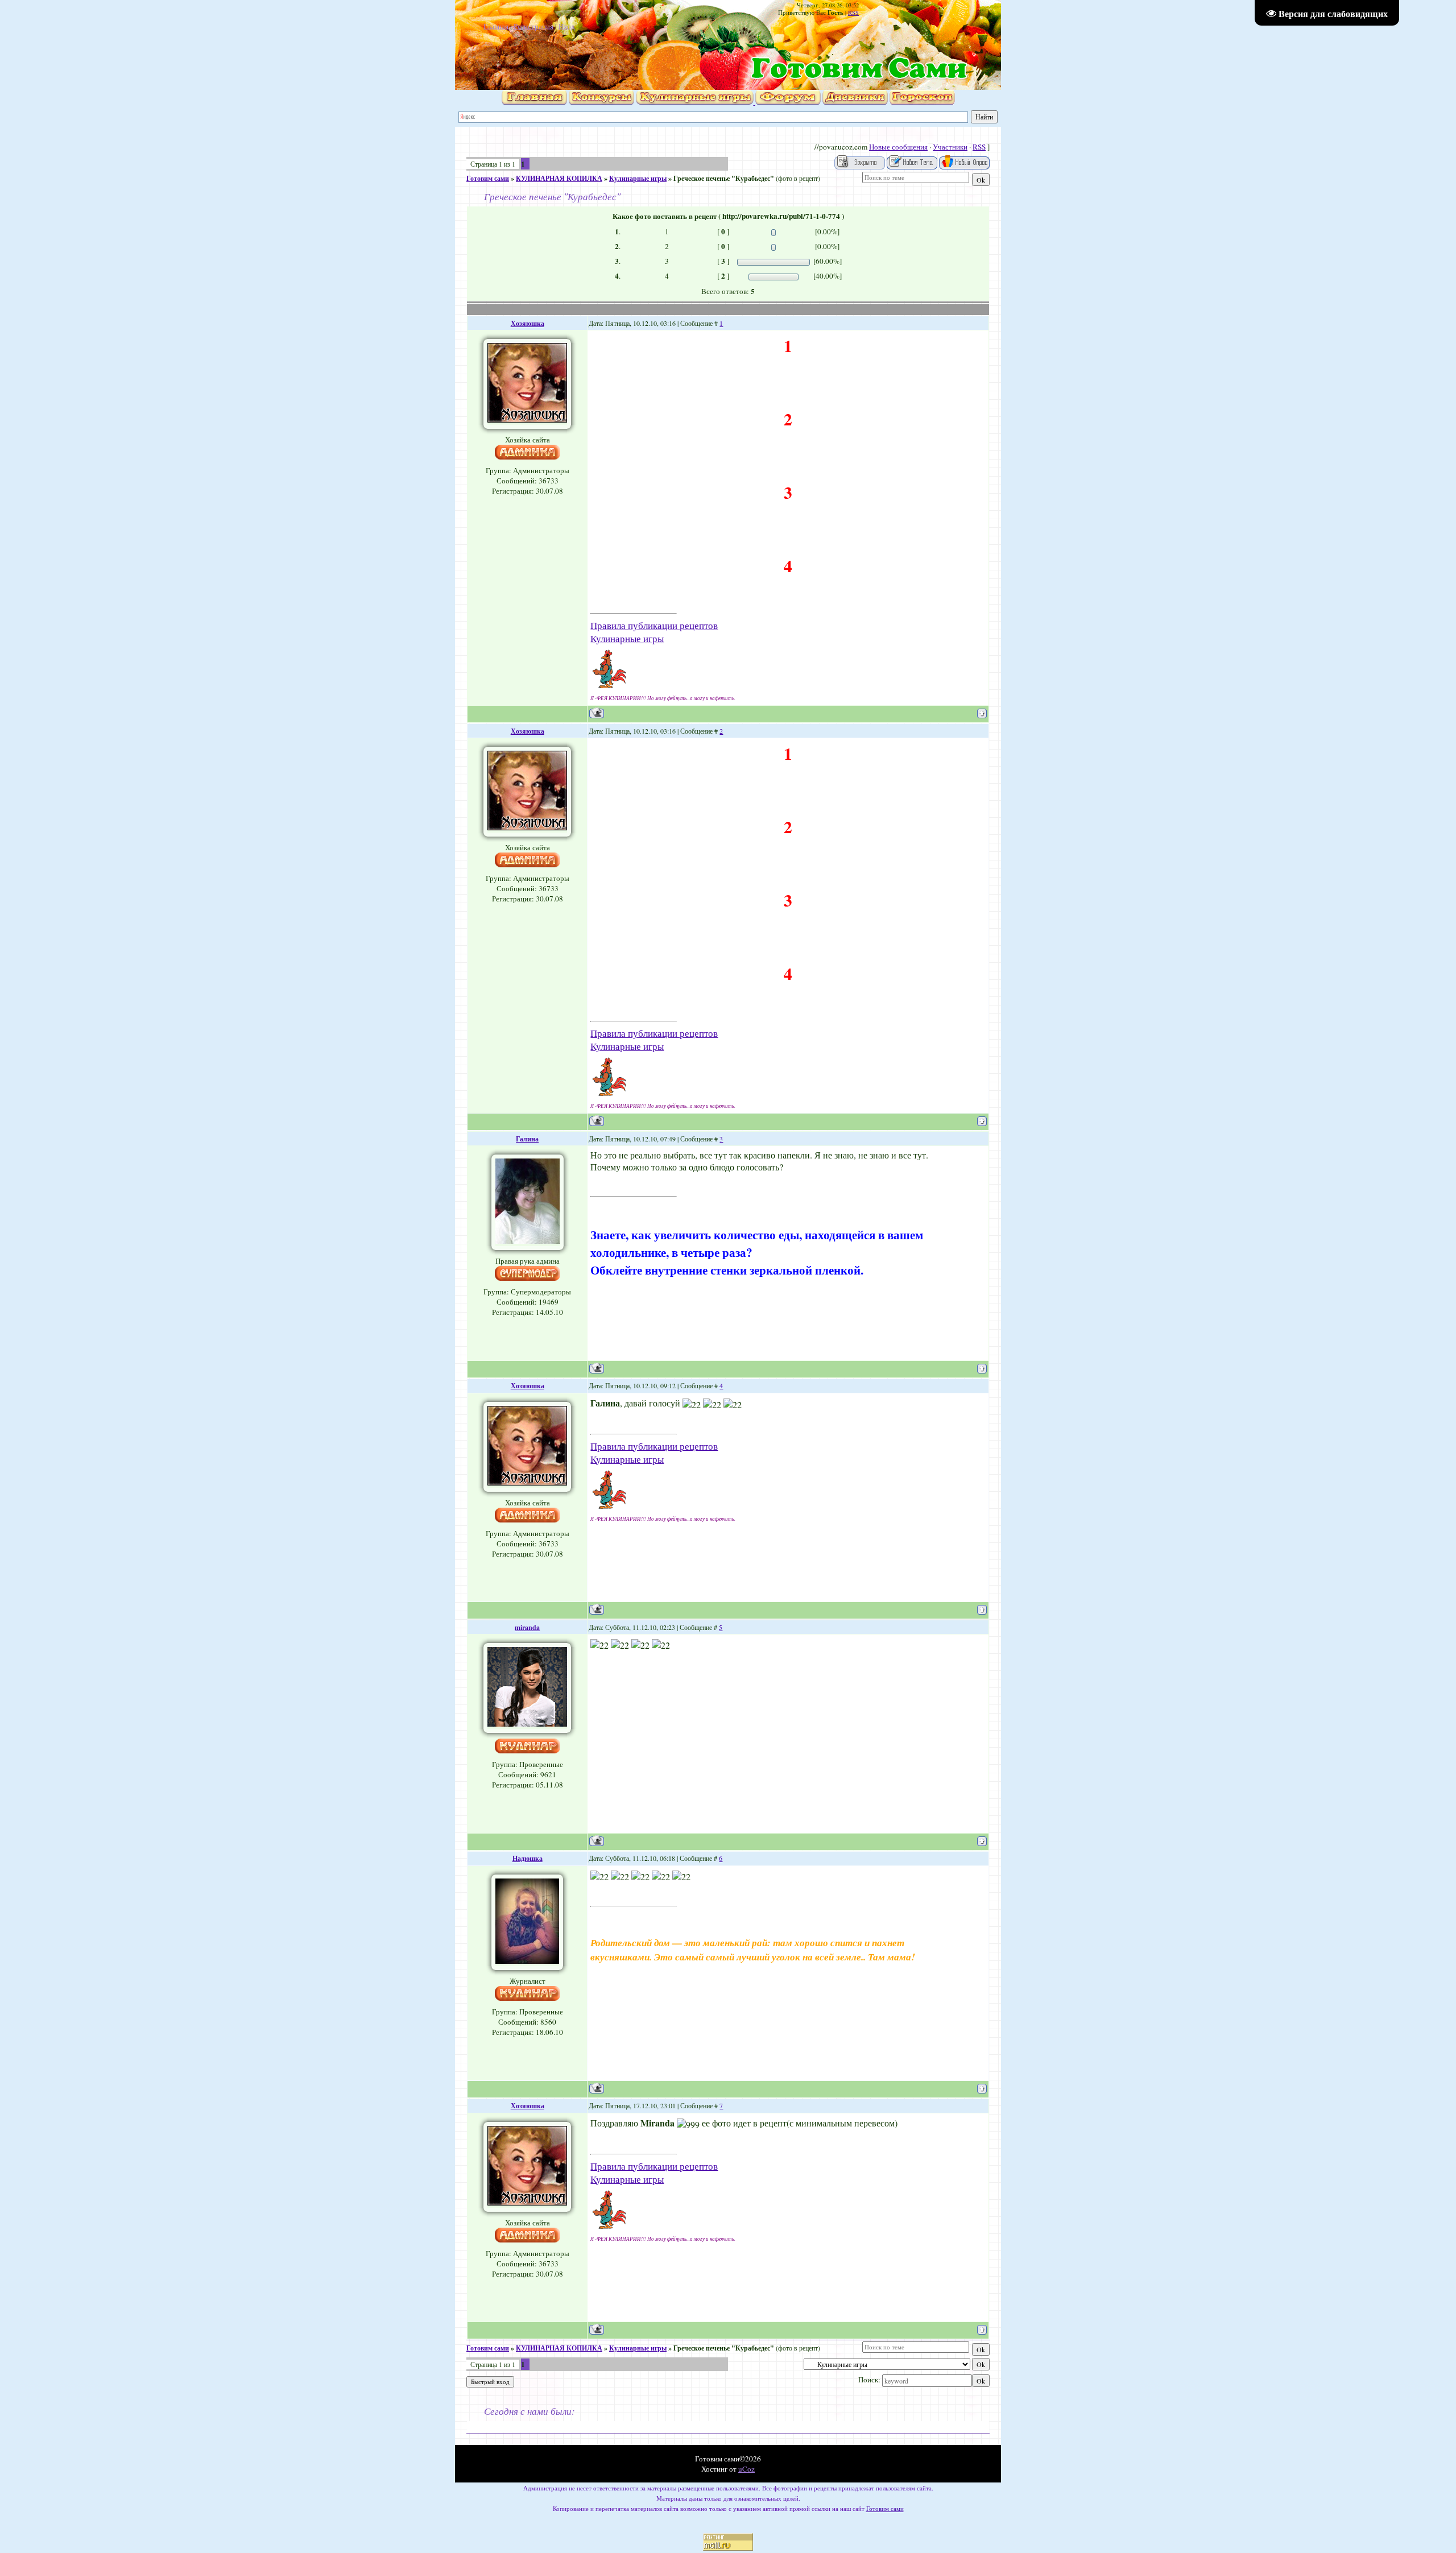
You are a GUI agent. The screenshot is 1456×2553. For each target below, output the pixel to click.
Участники (950, 147)
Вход (567, 26)
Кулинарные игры (638, 178)
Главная (496, 26)
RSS (853, 13)
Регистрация (533, 26)
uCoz (746, 2469)
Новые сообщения (898, 147)
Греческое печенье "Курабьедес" (724, 178)
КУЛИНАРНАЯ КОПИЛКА (559, 178)
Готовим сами (488, 178)
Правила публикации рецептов (654, 625)
